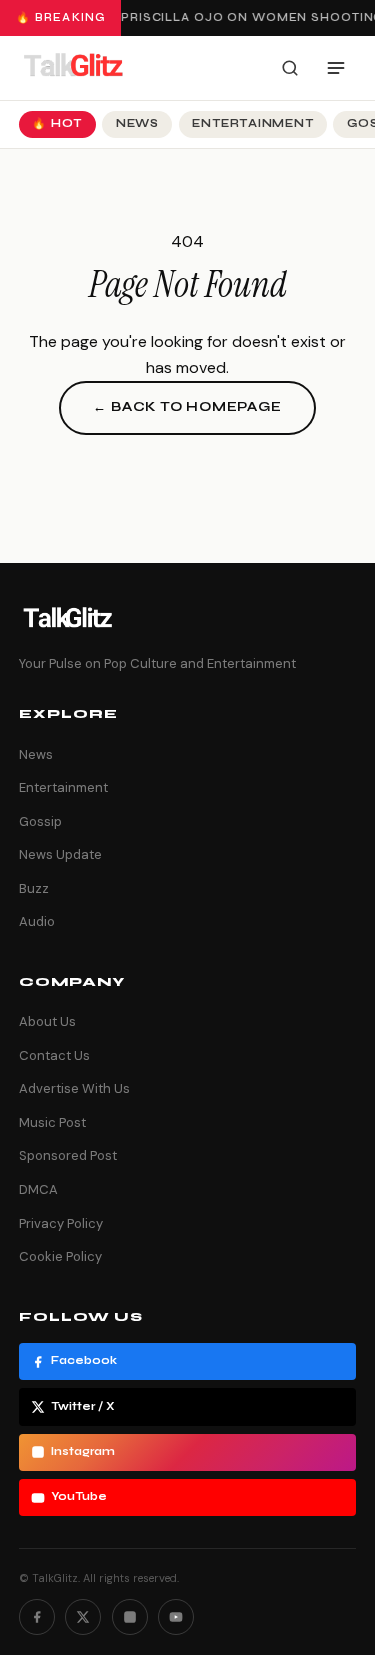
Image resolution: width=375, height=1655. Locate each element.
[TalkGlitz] (73, 68)
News (137, 123)
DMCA (38, 1189)
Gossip (40, 821)
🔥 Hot (57, 123)
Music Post (52, 1122)
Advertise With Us (74, 1088)
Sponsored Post (68, 1155)
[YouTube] (176, 1617)
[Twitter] (83, 1617)
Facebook (84, 1360)
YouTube (79, 1496)
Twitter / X (83, 1406)
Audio (37, 921)
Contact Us (54, 1055)
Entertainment (252, 123)
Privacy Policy (61, 1223)
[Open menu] (336, 68)
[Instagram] (130, 1617)
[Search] (290, 68)
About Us (47, 1021)
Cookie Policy (60, 1256)
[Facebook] (37, 1617)
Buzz (34, 888)
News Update (60, 854)
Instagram (83, 1451)
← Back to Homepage (187, 407)
